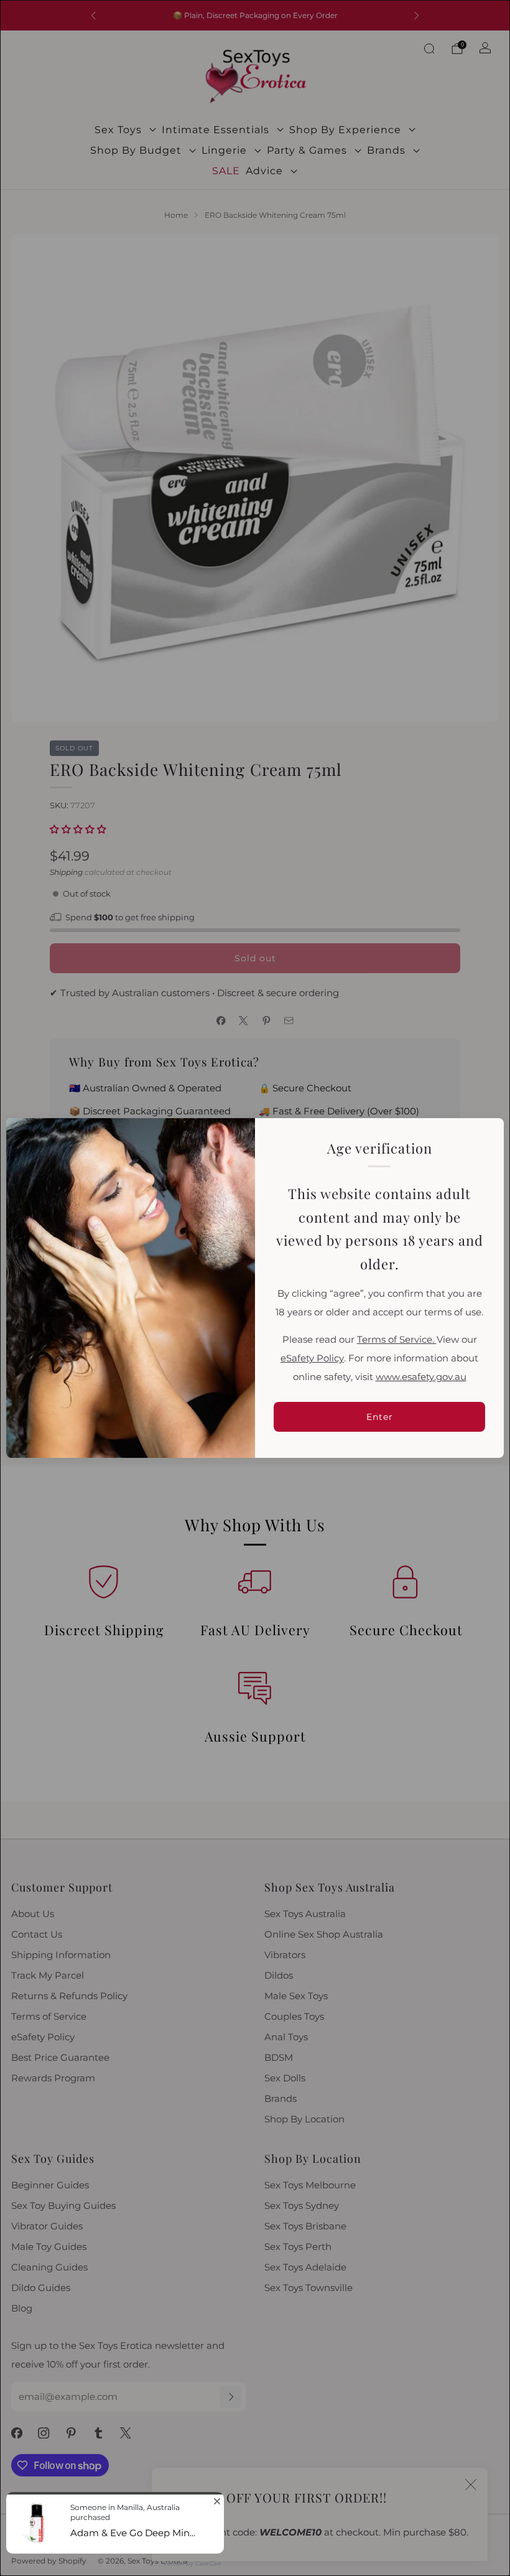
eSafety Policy (312, 1358)
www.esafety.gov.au (421, 1377)
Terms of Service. (397, 1340)
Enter (380, 1417)
